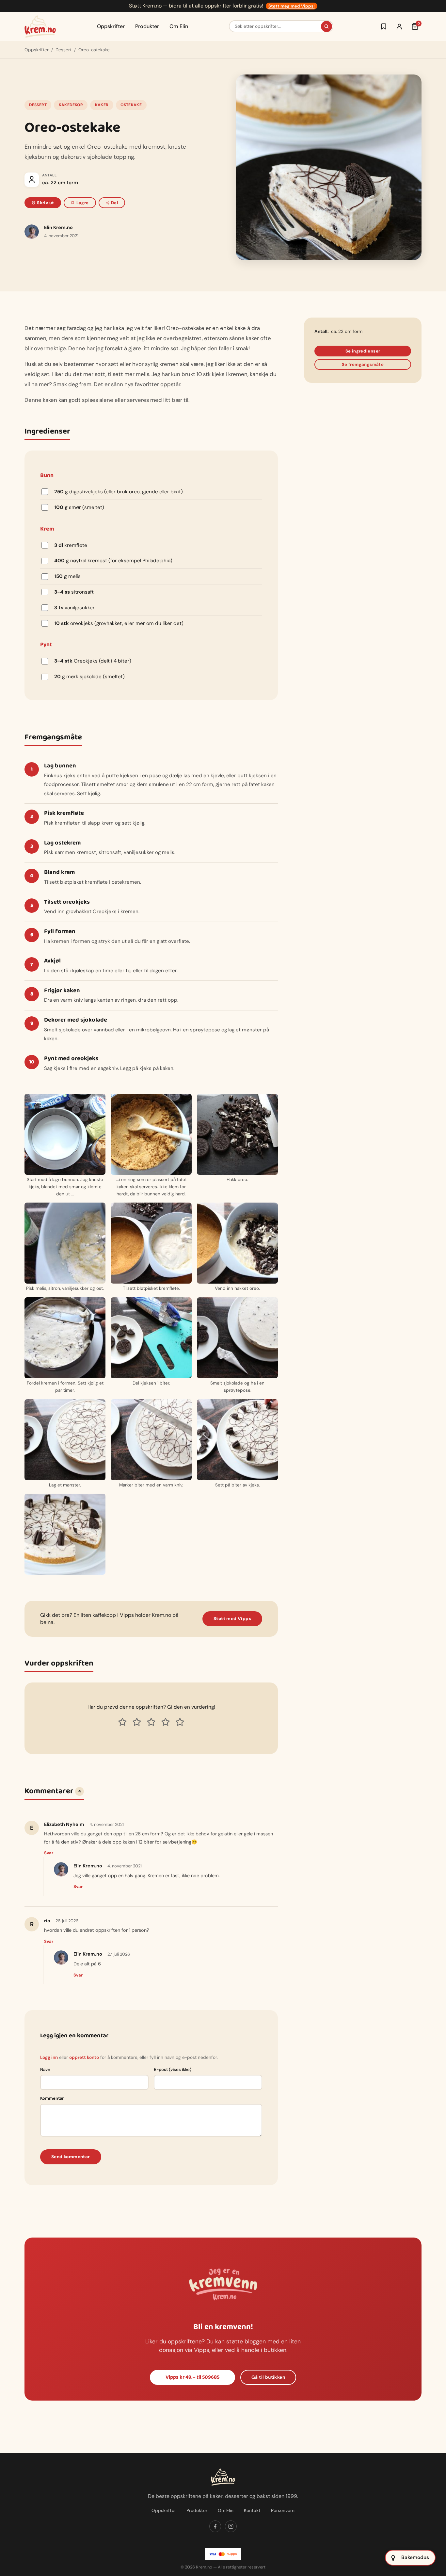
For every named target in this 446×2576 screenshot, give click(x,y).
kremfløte (71, 545)
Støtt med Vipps (232, 1619)
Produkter (147, 26)
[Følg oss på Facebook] (215, 2526)
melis (67, 576)
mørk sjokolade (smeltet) (89, 677)
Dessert (64, 50)
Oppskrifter (111, 26)
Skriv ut (45, 203)
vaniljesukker (74, 608)
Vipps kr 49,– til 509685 (192, 2377)
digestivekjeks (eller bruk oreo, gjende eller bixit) (119, 492)
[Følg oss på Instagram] (231, 2526)
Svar (49, 1853)
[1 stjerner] (122, 1722)
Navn (45, 2069)
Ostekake (131, 105)
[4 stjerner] (166, 1722)
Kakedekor (71, 105)
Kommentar (52, 2098)
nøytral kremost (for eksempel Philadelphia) (113, 561)
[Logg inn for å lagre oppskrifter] (384, 26)
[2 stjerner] (137, 1722)
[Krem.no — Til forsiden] (40, 26)
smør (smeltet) (79, 507)
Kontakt (252, 2510)
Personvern (283, 2510)
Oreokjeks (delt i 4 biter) (93, 661)
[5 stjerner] (180, 1722)
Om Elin (179, 26)
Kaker (102, 105)
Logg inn (49, 2057)
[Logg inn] (399, 26)
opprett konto (84, 2057)
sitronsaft (74, 592)
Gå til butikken (268, 2377)
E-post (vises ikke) (173, 2069)
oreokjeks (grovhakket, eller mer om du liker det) (119, 623)
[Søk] (327, 26)
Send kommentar (71, 2157)
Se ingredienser (363, 351)
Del (114, 203)
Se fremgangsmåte (363, 364)
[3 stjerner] (151, 1722)
